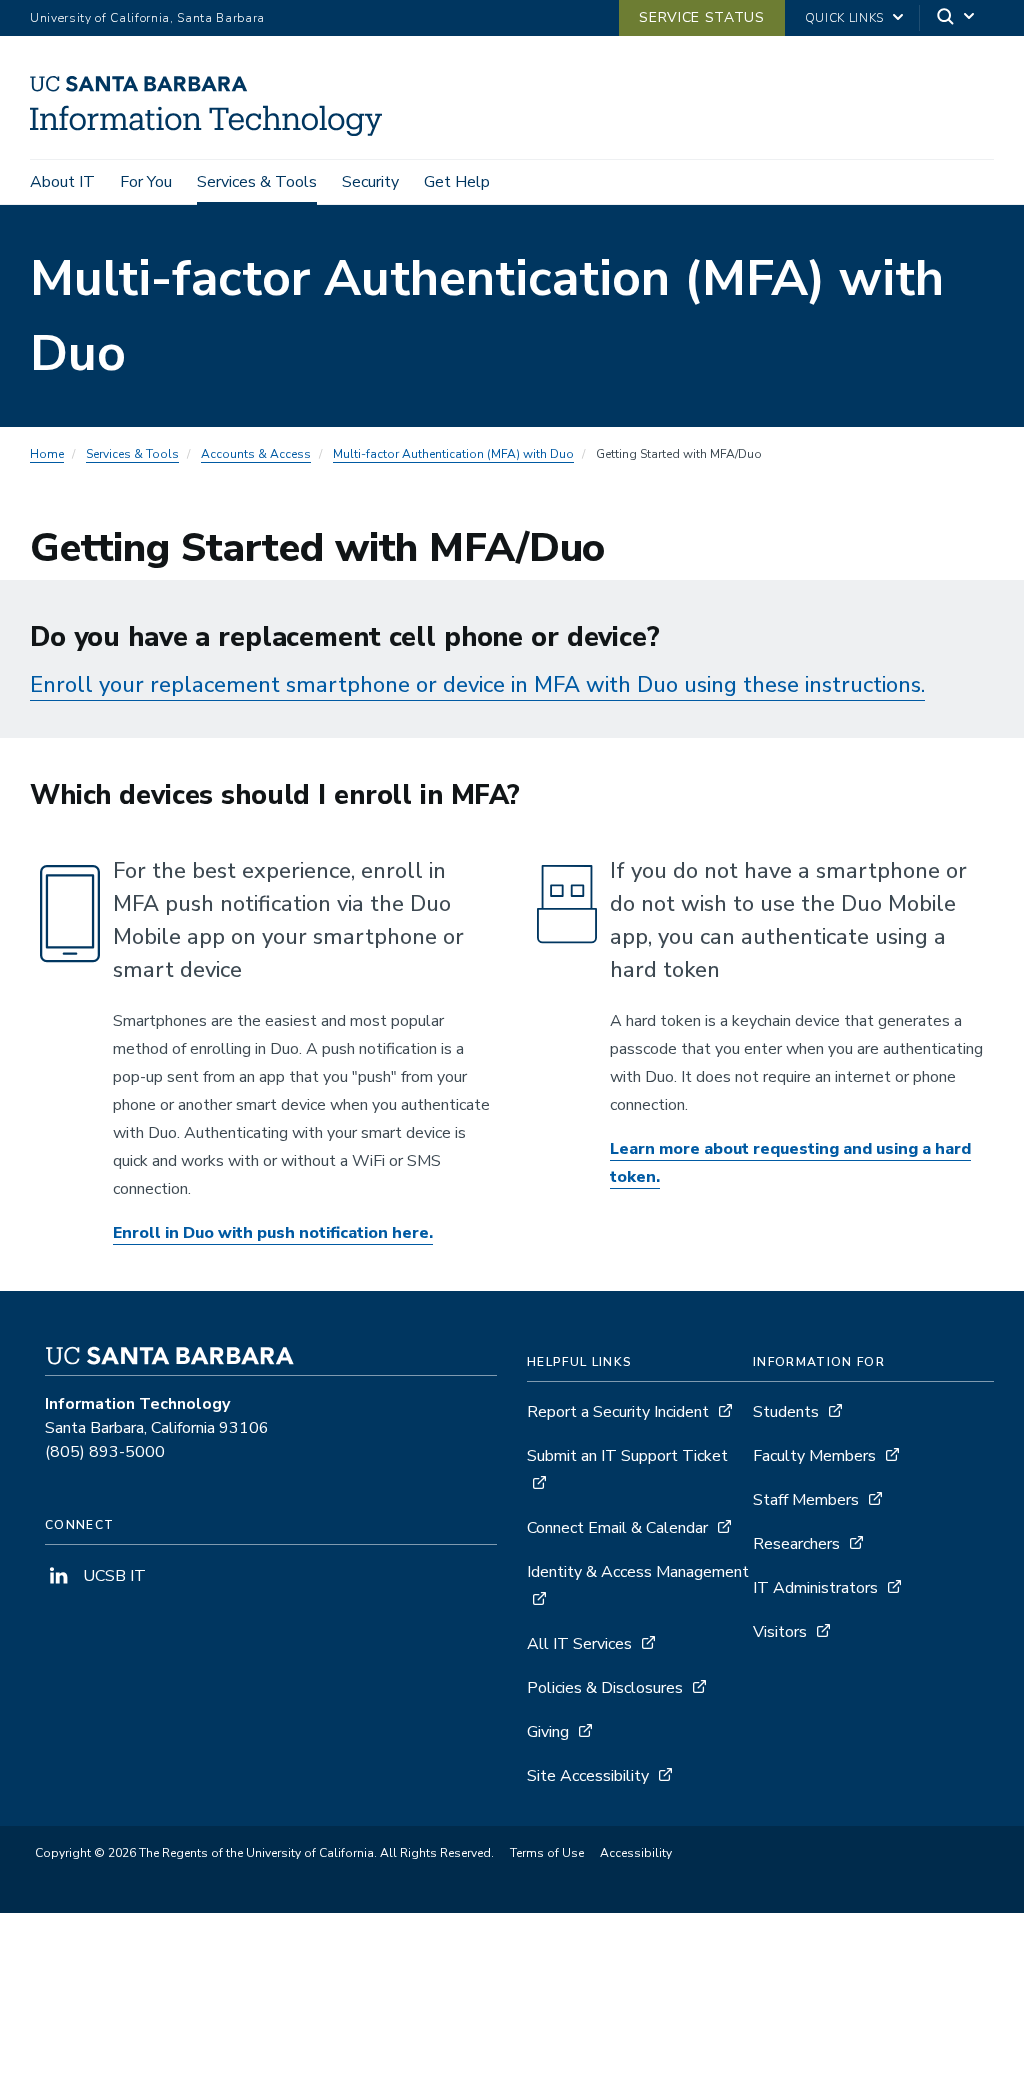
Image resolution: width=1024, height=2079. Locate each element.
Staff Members (806, 1500)
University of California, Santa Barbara (147, 18)
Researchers (796, 1544)
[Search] (957, 18)
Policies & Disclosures (605, 1688)
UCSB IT (112, 1576)
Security (370, 182)
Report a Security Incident (618, 1412)
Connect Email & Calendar (617, 1528)
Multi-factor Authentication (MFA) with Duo (453, 454)
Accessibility (636, 1853)
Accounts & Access (256, 454)
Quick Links (844, 18)
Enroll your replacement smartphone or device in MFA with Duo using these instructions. (477, 685)
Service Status (701, 17)
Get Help (457, 182)
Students (786, 1412)
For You (146, 182)
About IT (62, 182)
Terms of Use (547, 1853)
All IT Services (579, 1644)
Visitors (780, 1632)
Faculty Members (814, 1456)
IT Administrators (815, 1588)
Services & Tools (257, 182)
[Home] (213, 131)
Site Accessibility (588, 1776)
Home (47, 454)
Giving (548, 1732)
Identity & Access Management (638, 1572)
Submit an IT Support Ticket (627, 1456)
